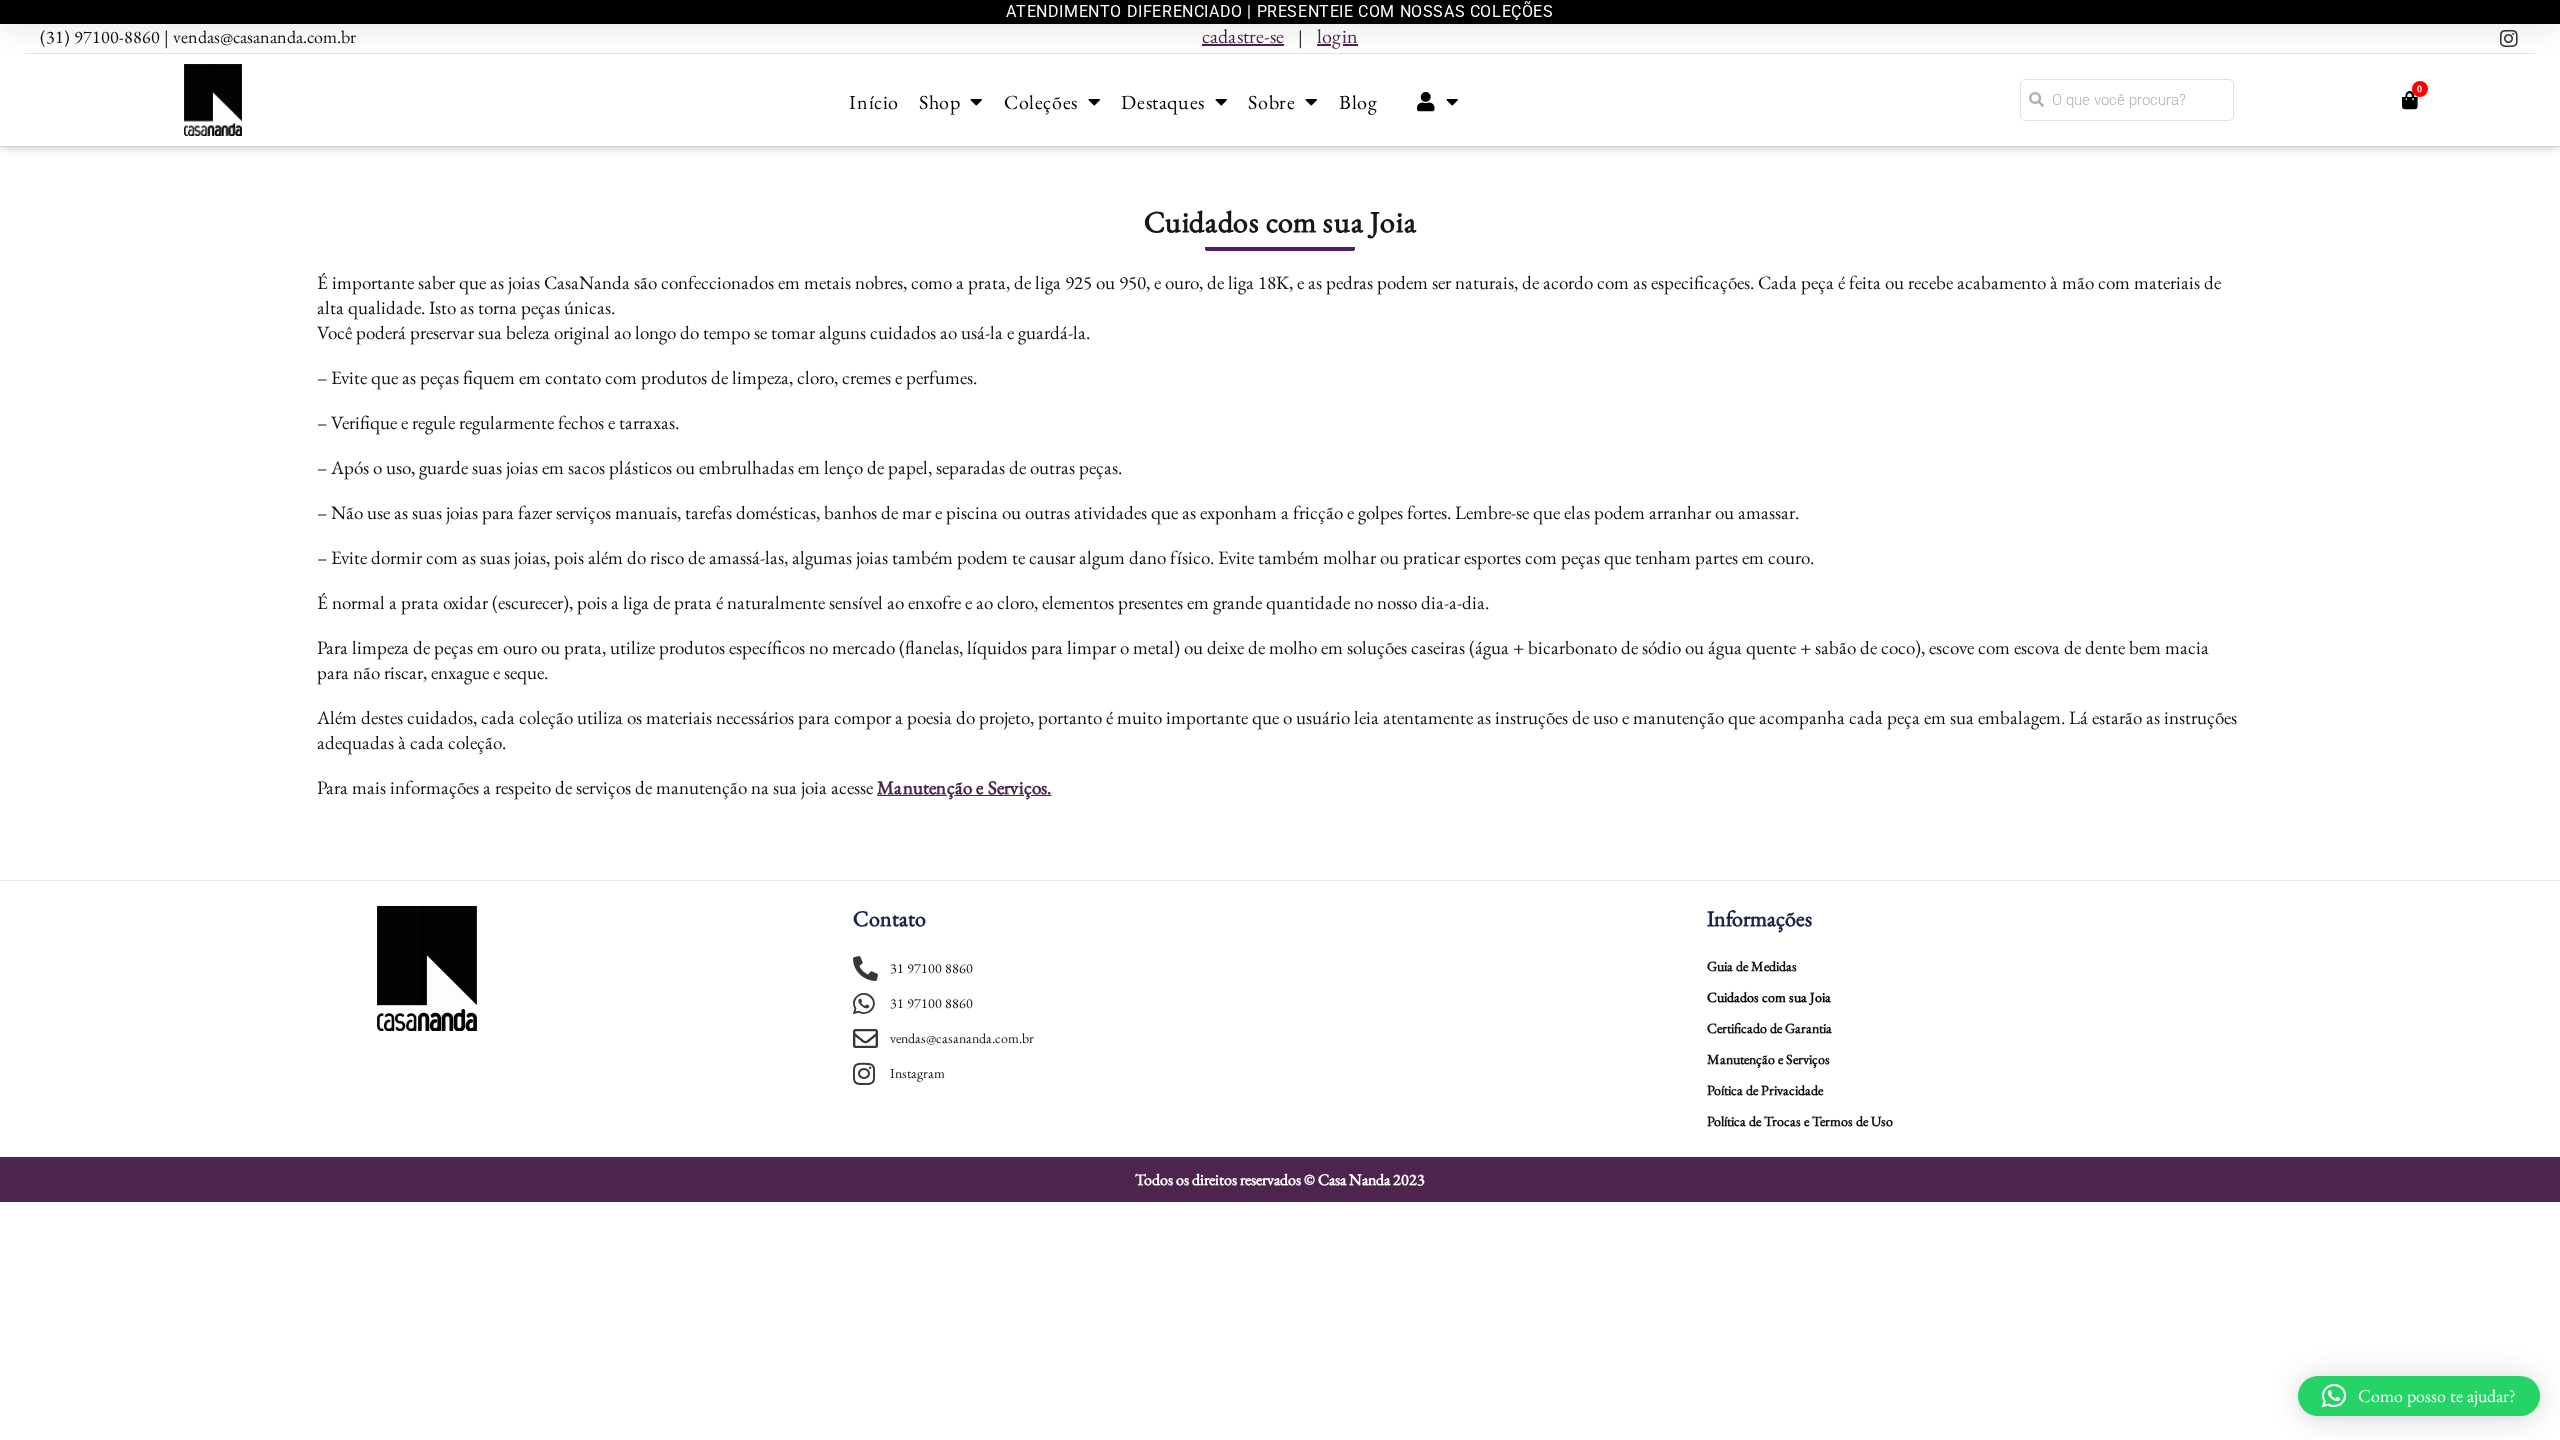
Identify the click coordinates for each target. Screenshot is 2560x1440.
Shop (939, 102)
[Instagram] (2509, 39)
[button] (2419, 1396)
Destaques (1162, 102)
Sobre (1271, 102)
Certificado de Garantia (1769, 1028)
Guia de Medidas (1752, 966)
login (1337, 36)
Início (874, 102)
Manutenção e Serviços (1768, 1059)
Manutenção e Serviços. (964, 787)
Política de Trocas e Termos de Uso (1800, 1121)
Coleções (1041, 102)
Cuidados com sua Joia (1769, 997)
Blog (1358, 102)
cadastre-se (1243, 36)
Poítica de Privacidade (1765, 1090)
